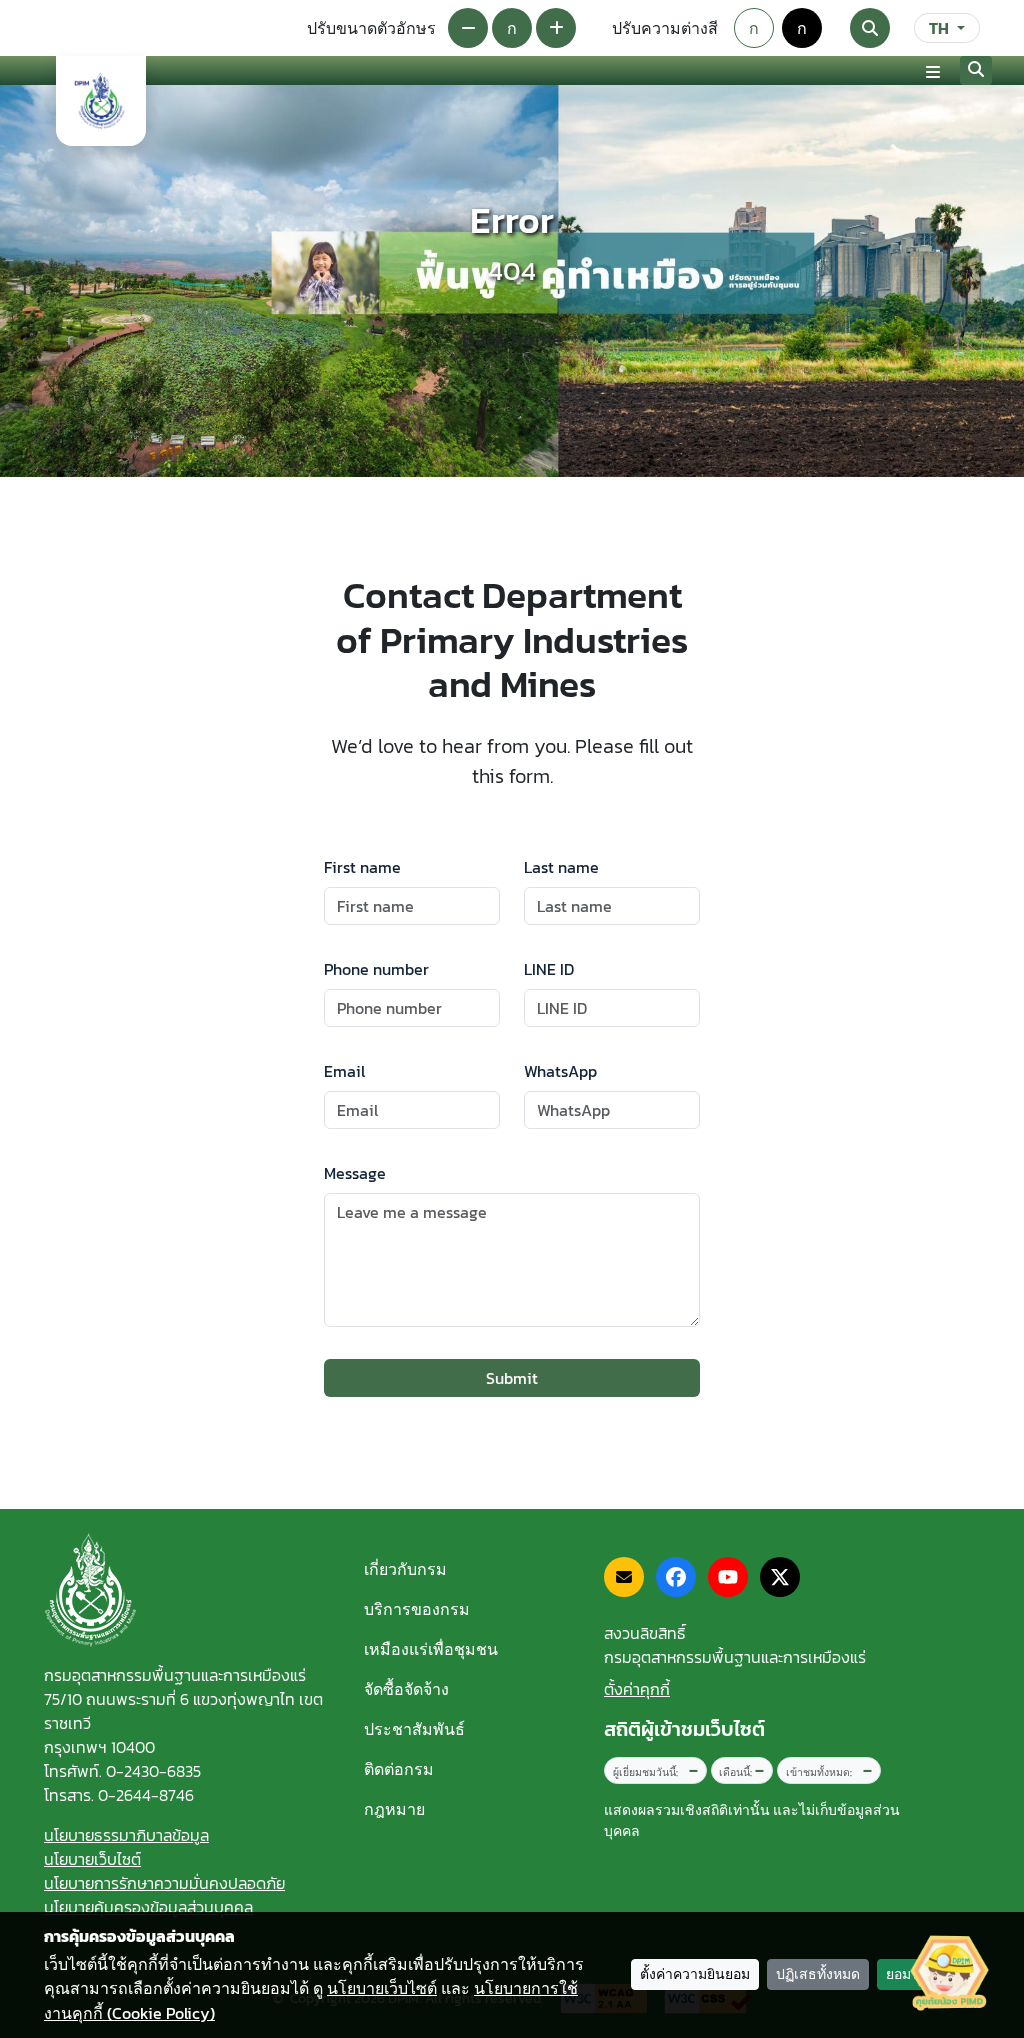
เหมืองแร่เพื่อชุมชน (431, 1649)
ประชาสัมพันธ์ (414, 1729)
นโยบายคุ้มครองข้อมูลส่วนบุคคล (148, 1907)
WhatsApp (560, 1071)
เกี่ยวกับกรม (405, 1569)
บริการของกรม (417, 1609)
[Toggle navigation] (933, 71)
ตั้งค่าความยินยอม (695, 1974)
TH (939, 28)
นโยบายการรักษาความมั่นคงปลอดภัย (164, 1883)
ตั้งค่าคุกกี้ (637, 1689)
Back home (512, 339)
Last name (561, 867)
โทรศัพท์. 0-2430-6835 (122, 1771)
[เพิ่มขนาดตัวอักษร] (556, 28)
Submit (512, 1378)
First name (362, 867)
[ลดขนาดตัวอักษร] (468, 28)
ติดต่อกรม (399, 1769)
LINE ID (549, 969)
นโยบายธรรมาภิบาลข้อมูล (126, 1835)
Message (355, 1173)
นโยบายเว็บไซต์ (92, 1859)
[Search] (870, 28)
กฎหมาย (394, 1809)
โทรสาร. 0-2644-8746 (119, 1795)
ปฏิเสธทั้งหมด (818, 1974)
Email (344, 1071)
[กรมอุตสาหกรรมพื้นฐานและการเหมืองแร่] (101, 101)
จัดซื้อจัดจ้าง (406, 1689)
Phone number (376, 969)
